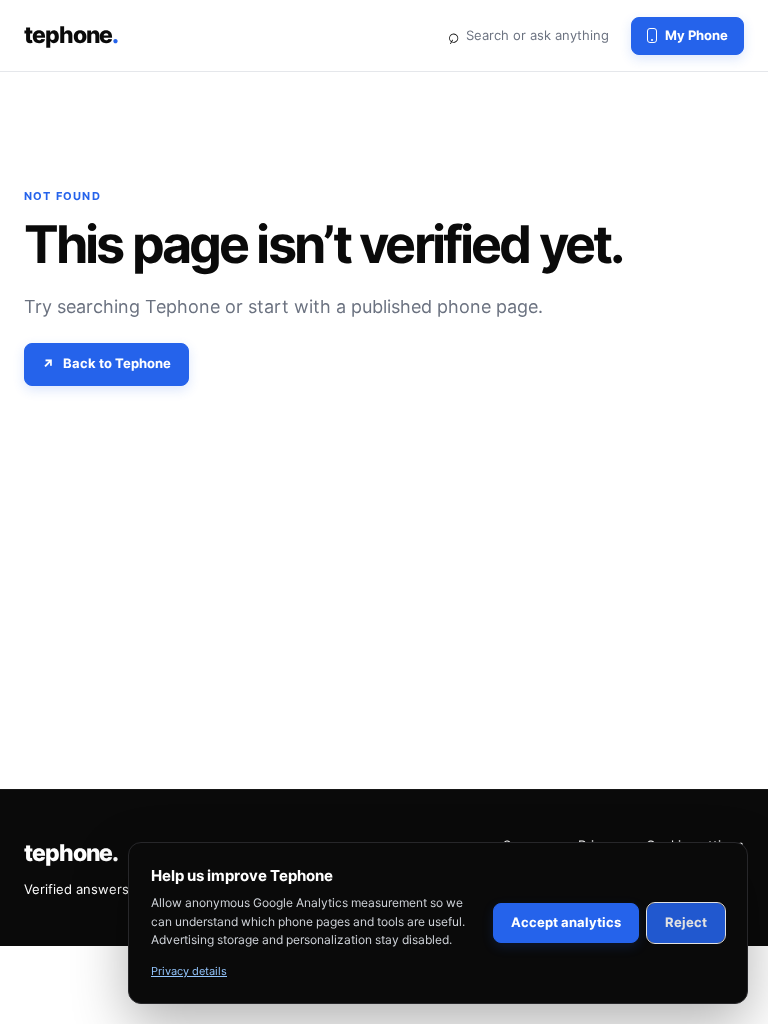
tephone (71, 35)
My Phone (696, 35)
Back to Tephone (117, 363)
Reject (686, 922)
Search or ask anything (528, 35)
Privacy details (189, 971)
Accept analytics (566, 922)
